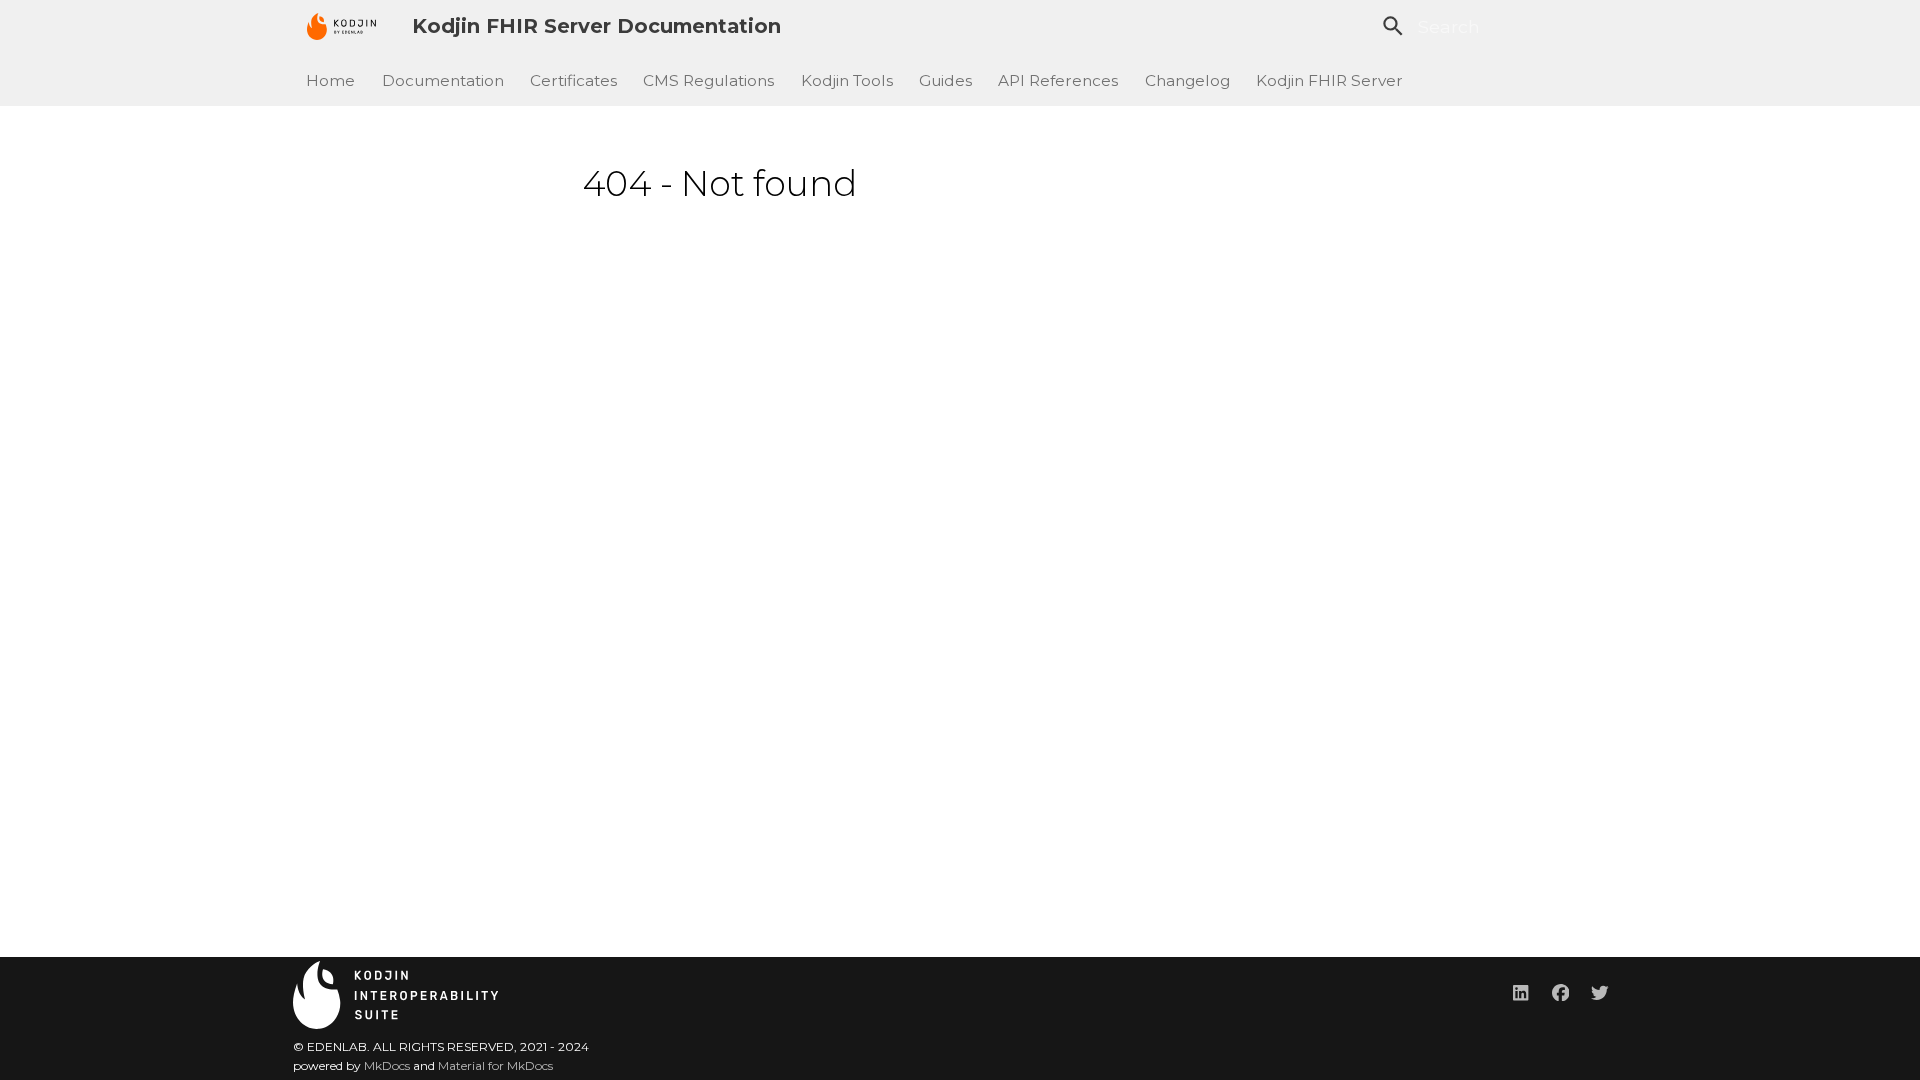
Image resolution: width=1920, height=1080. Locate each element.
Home (331, 79)
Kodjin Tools (847, 79)
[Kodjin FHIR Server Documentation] (341, 26)
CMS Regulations (709, 79)
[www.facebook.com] (1560, 991)
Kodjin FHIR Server (1330, 79)
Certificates (573, 79)
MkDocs (387, 1065)
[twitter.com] (1600, 991)
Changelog (1187, 79)
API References (1059, 79)
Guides (945, 79)
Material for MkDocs (495, 1065)
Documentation (443, 79)
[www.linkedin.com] (1520, 991)
